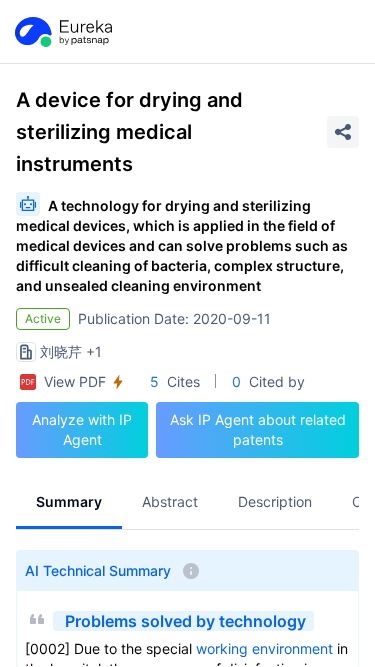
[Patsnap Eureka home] (62, 32)
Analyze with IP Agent (82, 429)
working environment (264, 648)
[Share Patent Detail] (343, 132)
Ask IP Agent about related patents (258, 429)
